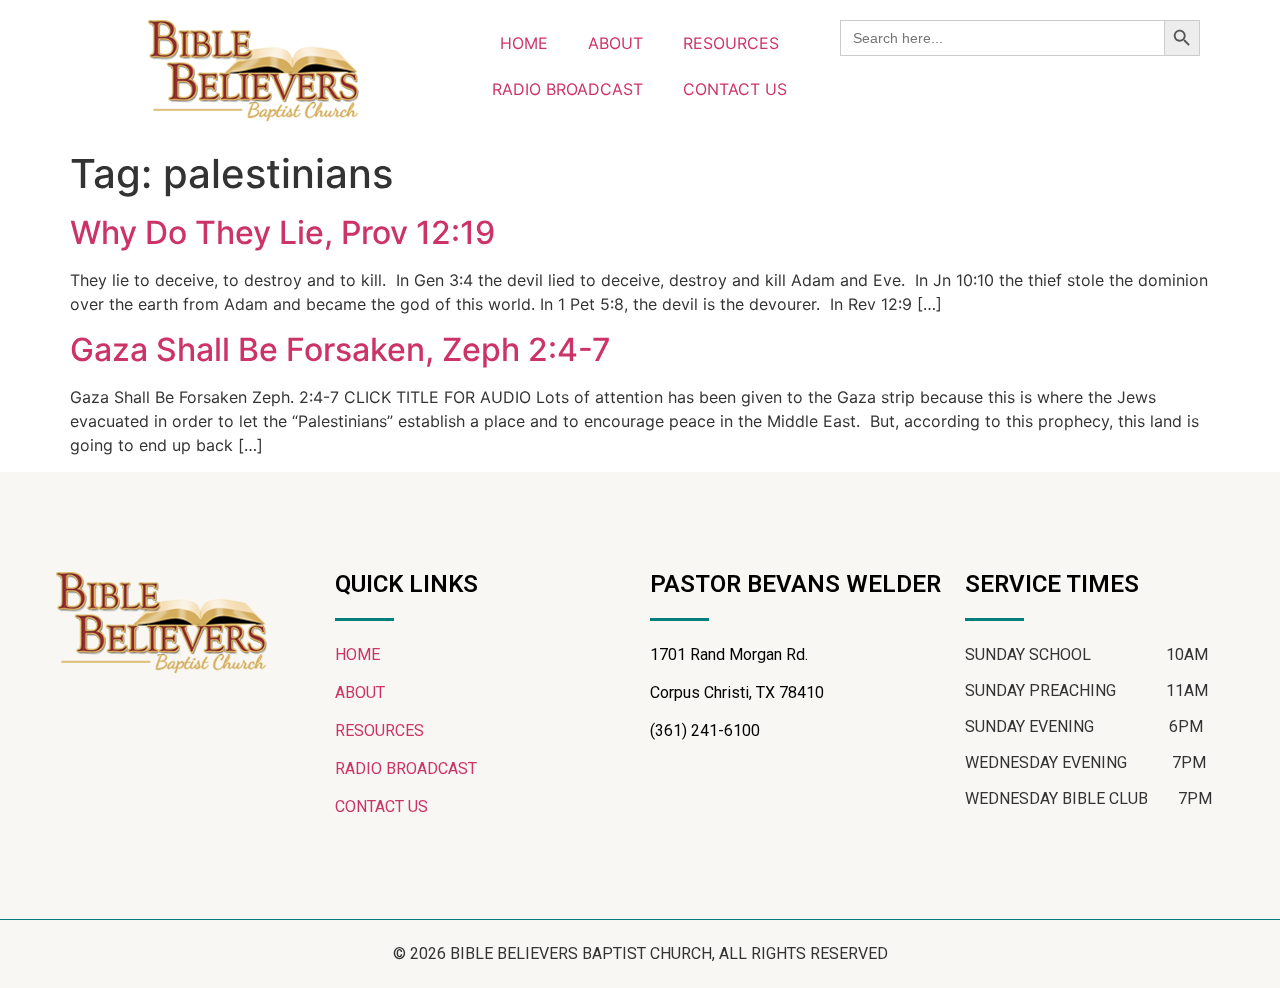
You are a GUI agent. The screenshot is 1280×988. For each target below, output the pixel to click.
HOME (524, 43)
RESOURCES (731, 43)
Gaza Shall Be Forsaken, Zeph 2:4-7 (340, 349)
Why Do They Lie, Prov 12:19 (282, 232)
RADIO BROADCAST (567, 89)
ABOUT (615, 43)
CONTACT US (735, 89)
